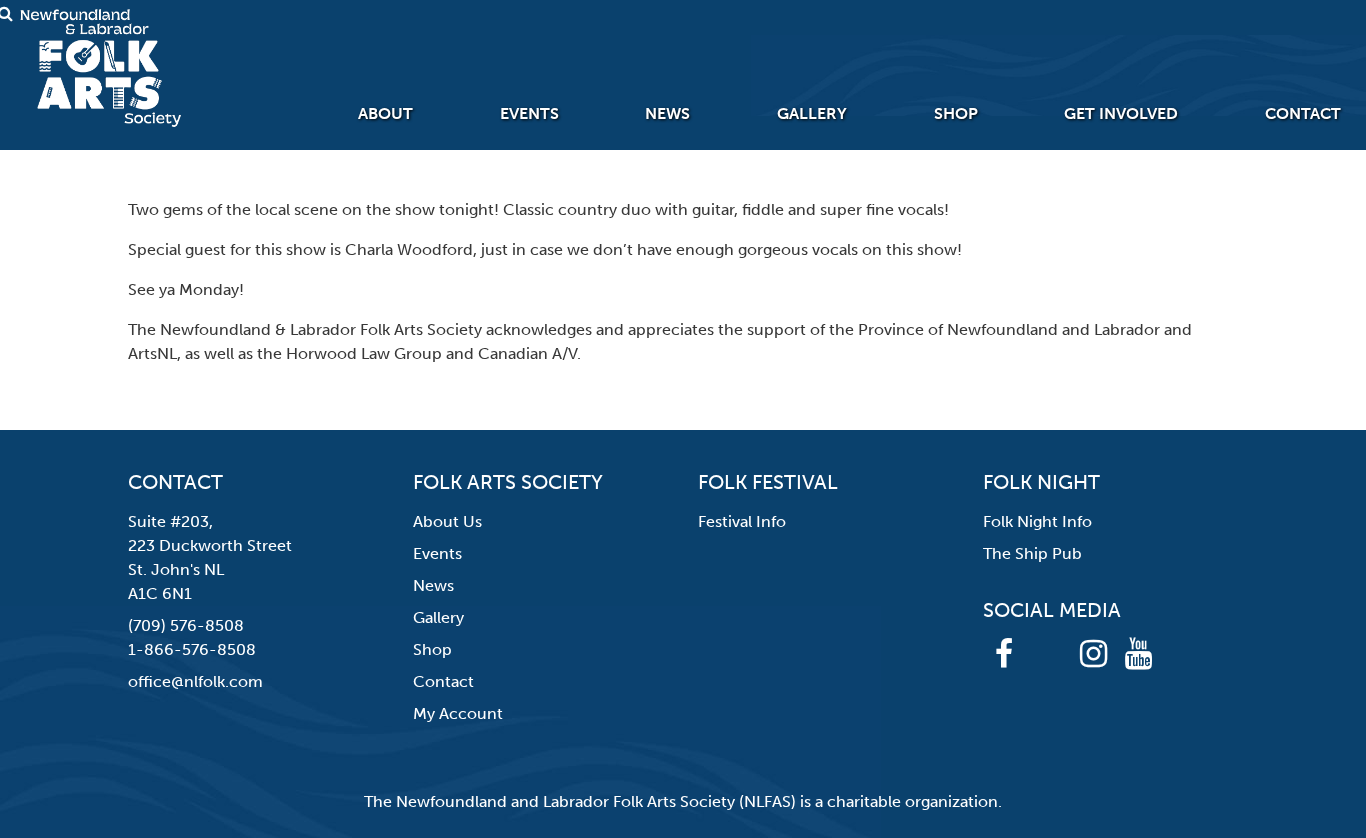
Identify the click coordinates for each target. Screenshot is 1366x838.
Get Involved (1121, 113)
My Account (458, 713)
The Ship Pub (1032, 553)
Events (529, 113)
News (667, 113)
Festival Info (742, 521)
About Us (447, 521)
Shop (956, 113)
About (385, 113)
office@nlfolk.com (195, 681)
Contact (1303, 113)
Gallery (812, 113)
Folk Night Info (1037, 521)
